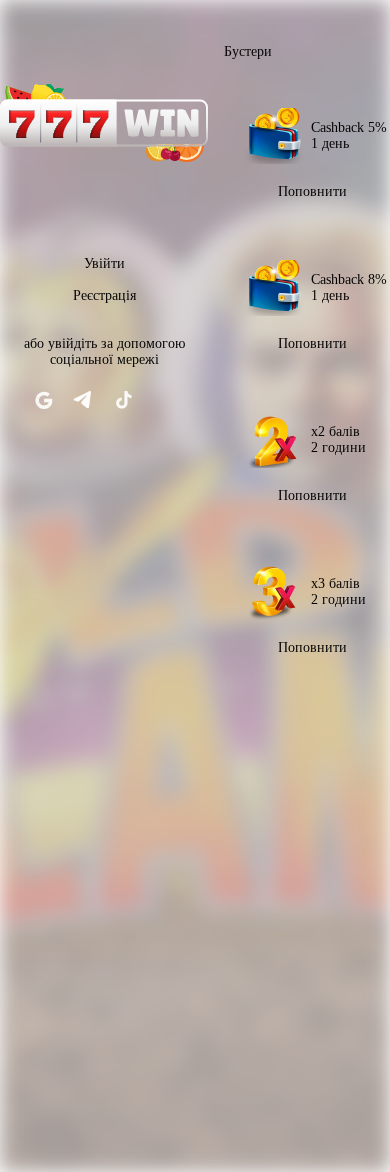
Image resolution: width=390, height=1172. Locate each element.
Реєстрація (104, 295)
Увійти (104, 263)
